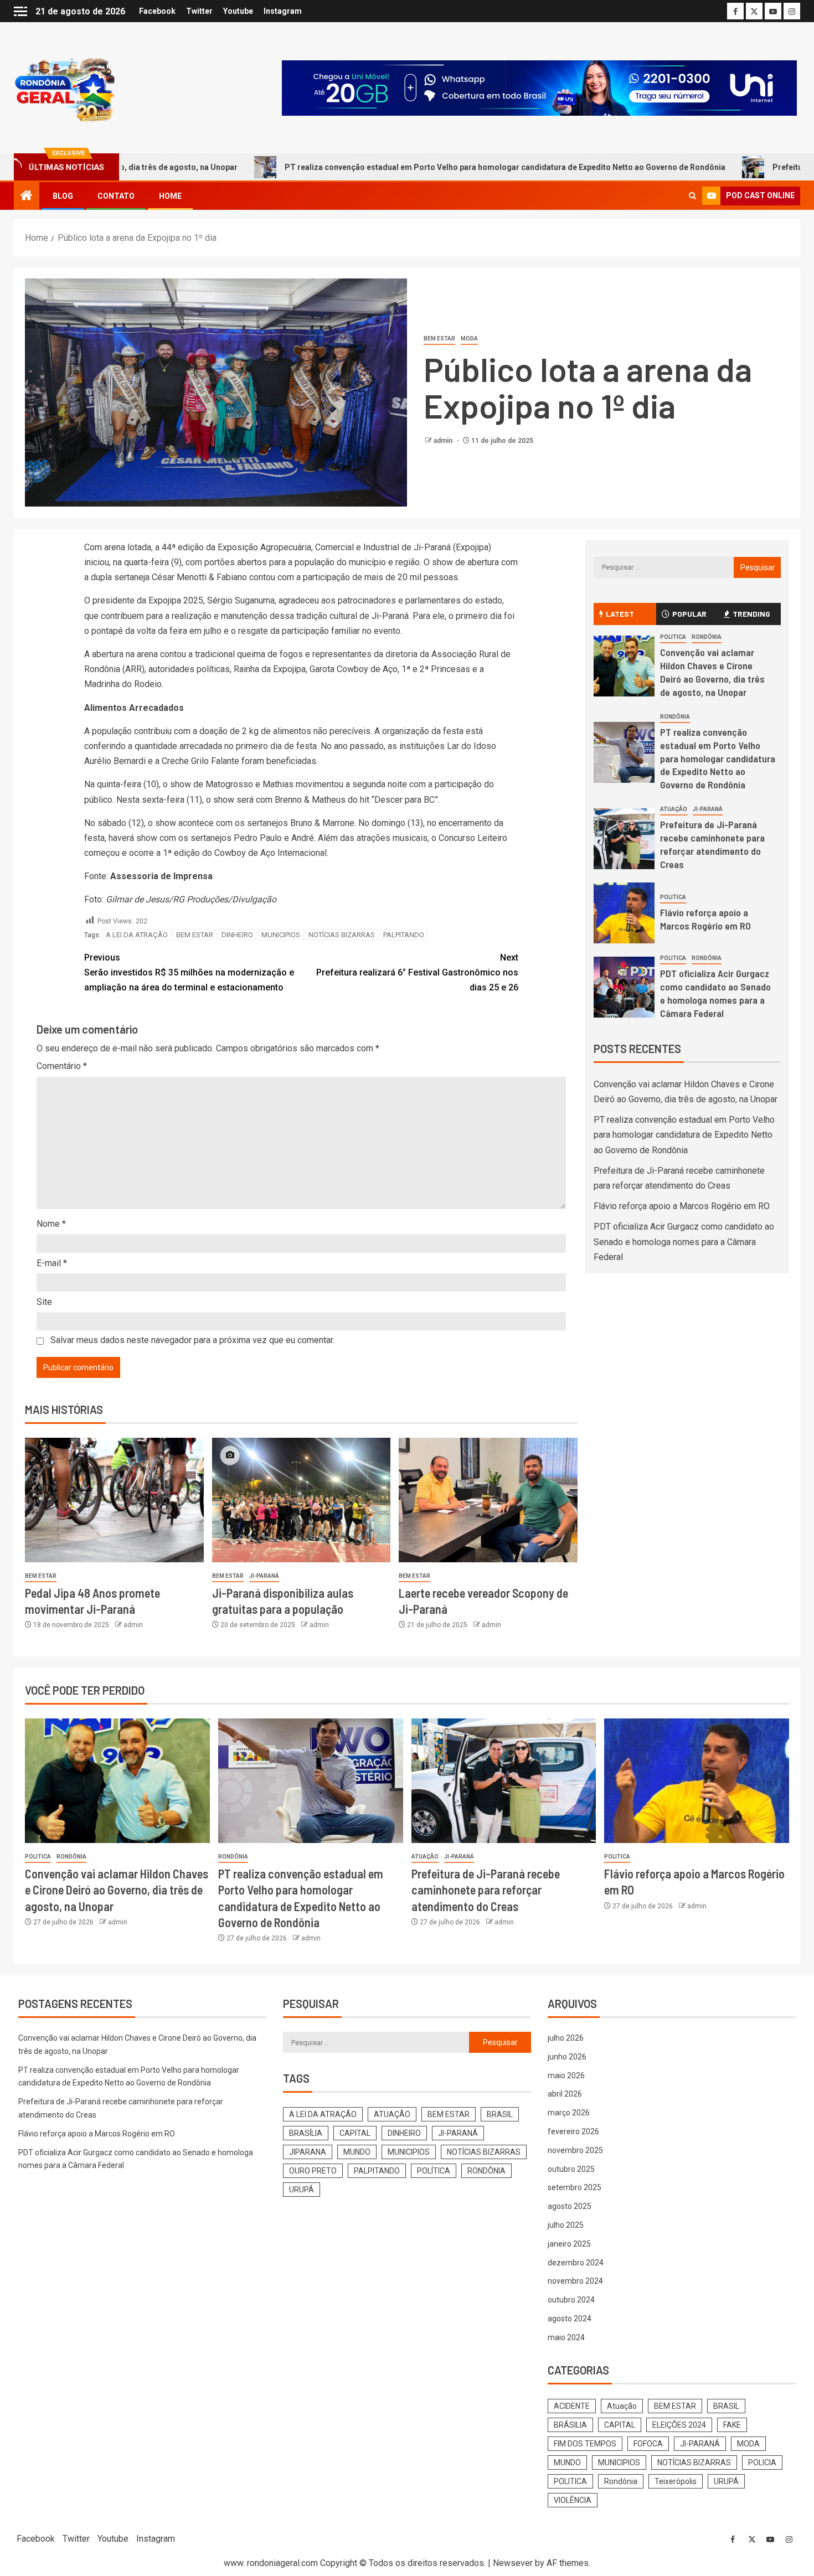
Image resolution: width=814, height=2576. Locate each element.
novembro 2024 (575, 2281)
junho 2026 (567, 2057)
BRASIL (500, 2114)
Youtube (238, 11)
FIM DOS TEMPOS (585, 2444)
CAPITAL (355, 2133)
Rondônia (707, 637)
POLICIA (762, 2463)
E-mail (52, 1263)
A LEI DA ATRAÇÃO (137, 935)
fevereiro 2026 (573, 2131)
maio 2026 (566, 2076)
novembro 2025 (575, 2150)
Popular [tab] (689, 614)
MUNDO (357, 2152)
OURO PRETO (313, 2171)
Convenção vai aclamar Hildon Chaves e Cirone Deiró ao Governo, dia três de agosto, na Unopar (117, 1890)
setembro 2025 (575, 2187)
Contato (116, 196)
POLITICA (673, 637)
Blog (63, 196)
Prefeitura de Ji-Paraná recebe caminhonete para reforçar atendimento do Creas (712, 844)
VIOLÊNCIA (573, 2500)
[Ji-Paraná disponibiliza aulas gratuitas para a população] (302, 1500)
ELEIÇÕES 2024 (679, 2425)
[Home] (27, 197)
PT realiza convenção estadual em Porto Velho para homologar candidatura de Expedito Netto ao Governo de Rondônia (406, 167)
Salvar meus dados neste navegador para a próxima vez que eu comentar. (192, 1340)
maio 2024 (566, 2337)
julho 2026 (566, 2038)
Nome (51, 1224)
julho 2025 (566, 2225)
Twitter (199, 11)
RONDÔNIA (486, 2171)
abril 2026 (565, 2094)
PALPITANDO (404, 935)
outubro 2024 (571, 2300)
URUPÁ (302, 2190)
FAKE (732, 2425)
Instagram (283, 11)
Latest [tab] (620, 614)
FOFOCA (648, 2444)
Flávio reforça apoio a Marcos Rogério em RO (682, 1206)
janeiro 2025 (569, 2244)
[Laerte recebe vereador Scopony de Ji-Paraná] (488, 1500)
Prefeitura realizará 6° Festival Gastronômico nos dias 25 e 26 (417, 972)
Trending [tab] (751, 614)
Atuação (674, 809)
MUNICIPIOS (281, 935)
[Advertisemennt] (539, 87)
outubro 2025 (571, 2169)
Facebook (157, 11)
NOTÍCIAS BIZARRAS (342, 935)
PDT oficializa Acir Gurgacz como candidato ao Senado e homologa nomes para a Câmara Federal (684, 1241)
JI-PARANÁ (264, 1576)
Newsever (513, 2563)
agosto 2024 (570, 2319)
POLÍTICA (434, 2171)
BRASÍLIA (306, 2133)
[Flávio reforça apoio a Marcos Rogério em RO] (624, 913)
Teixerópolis (676, 2481)
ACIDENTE (572, 2406)
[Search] (692, 196)
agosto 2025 (570, 2206)
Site (44, 1302)
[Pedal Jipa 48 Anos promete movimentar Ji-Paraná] (114, 1500)
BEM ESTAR (439, 339)
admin (444, 441)
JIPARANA (308, 2152)
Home (170, 196)
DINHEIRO (237, 935)
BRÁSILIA (570, 2425)
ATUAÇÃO (392, 2114)
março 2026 (569, 2113)
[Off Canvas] (20, 11)
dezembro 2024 (576, 2263)
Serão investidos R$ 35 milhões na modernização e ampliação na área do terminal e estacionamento (189, 972)
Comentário (62, 1066)
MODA (469, 339)
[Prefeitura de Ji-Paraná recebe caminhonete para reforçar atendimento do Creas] (624, 839)
